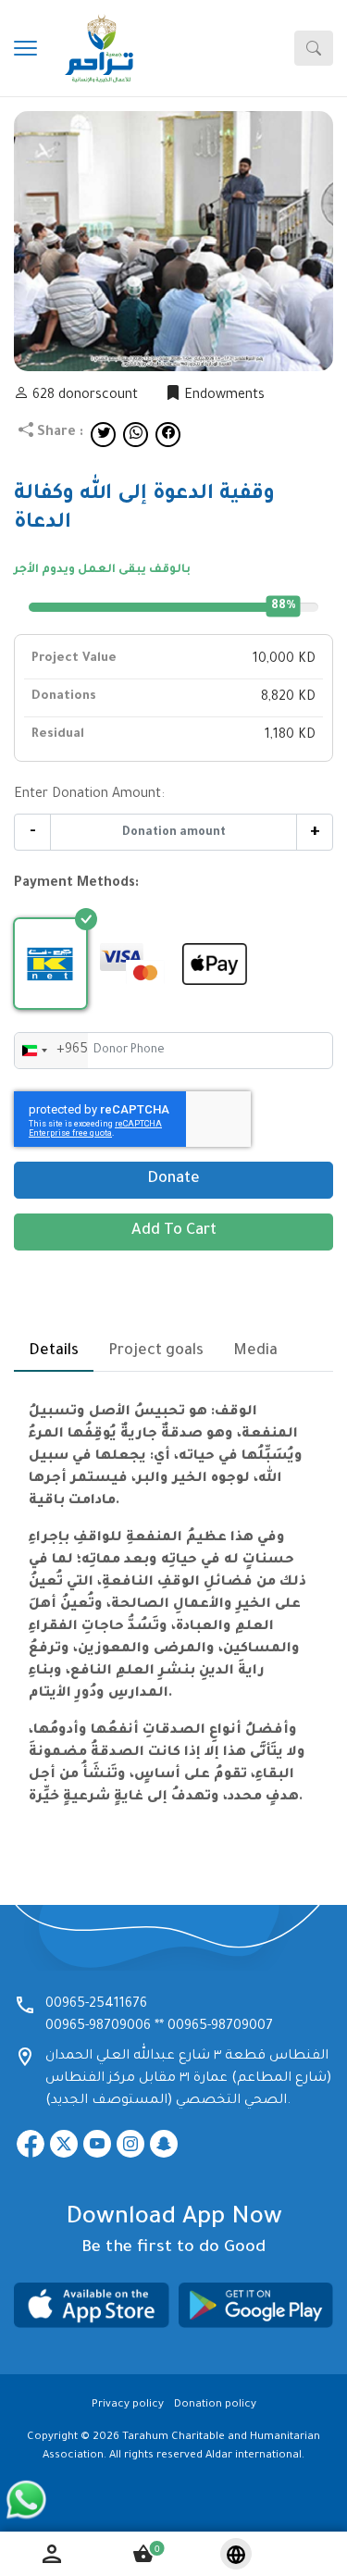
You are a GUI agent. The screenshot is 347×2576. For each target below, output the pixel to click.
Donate (173, 1180)
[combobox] (51, 1051)
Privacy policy (128, 2405)
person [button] (52, 2554)
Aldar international (254, 2456)
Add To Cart (174, 1232)
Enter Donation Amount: (89, 795)
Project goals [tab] (156, 1351)
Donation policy (215, 2405)
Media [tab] (255, 1351)
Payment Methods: (76, 884)
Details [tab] (54, 1351)
